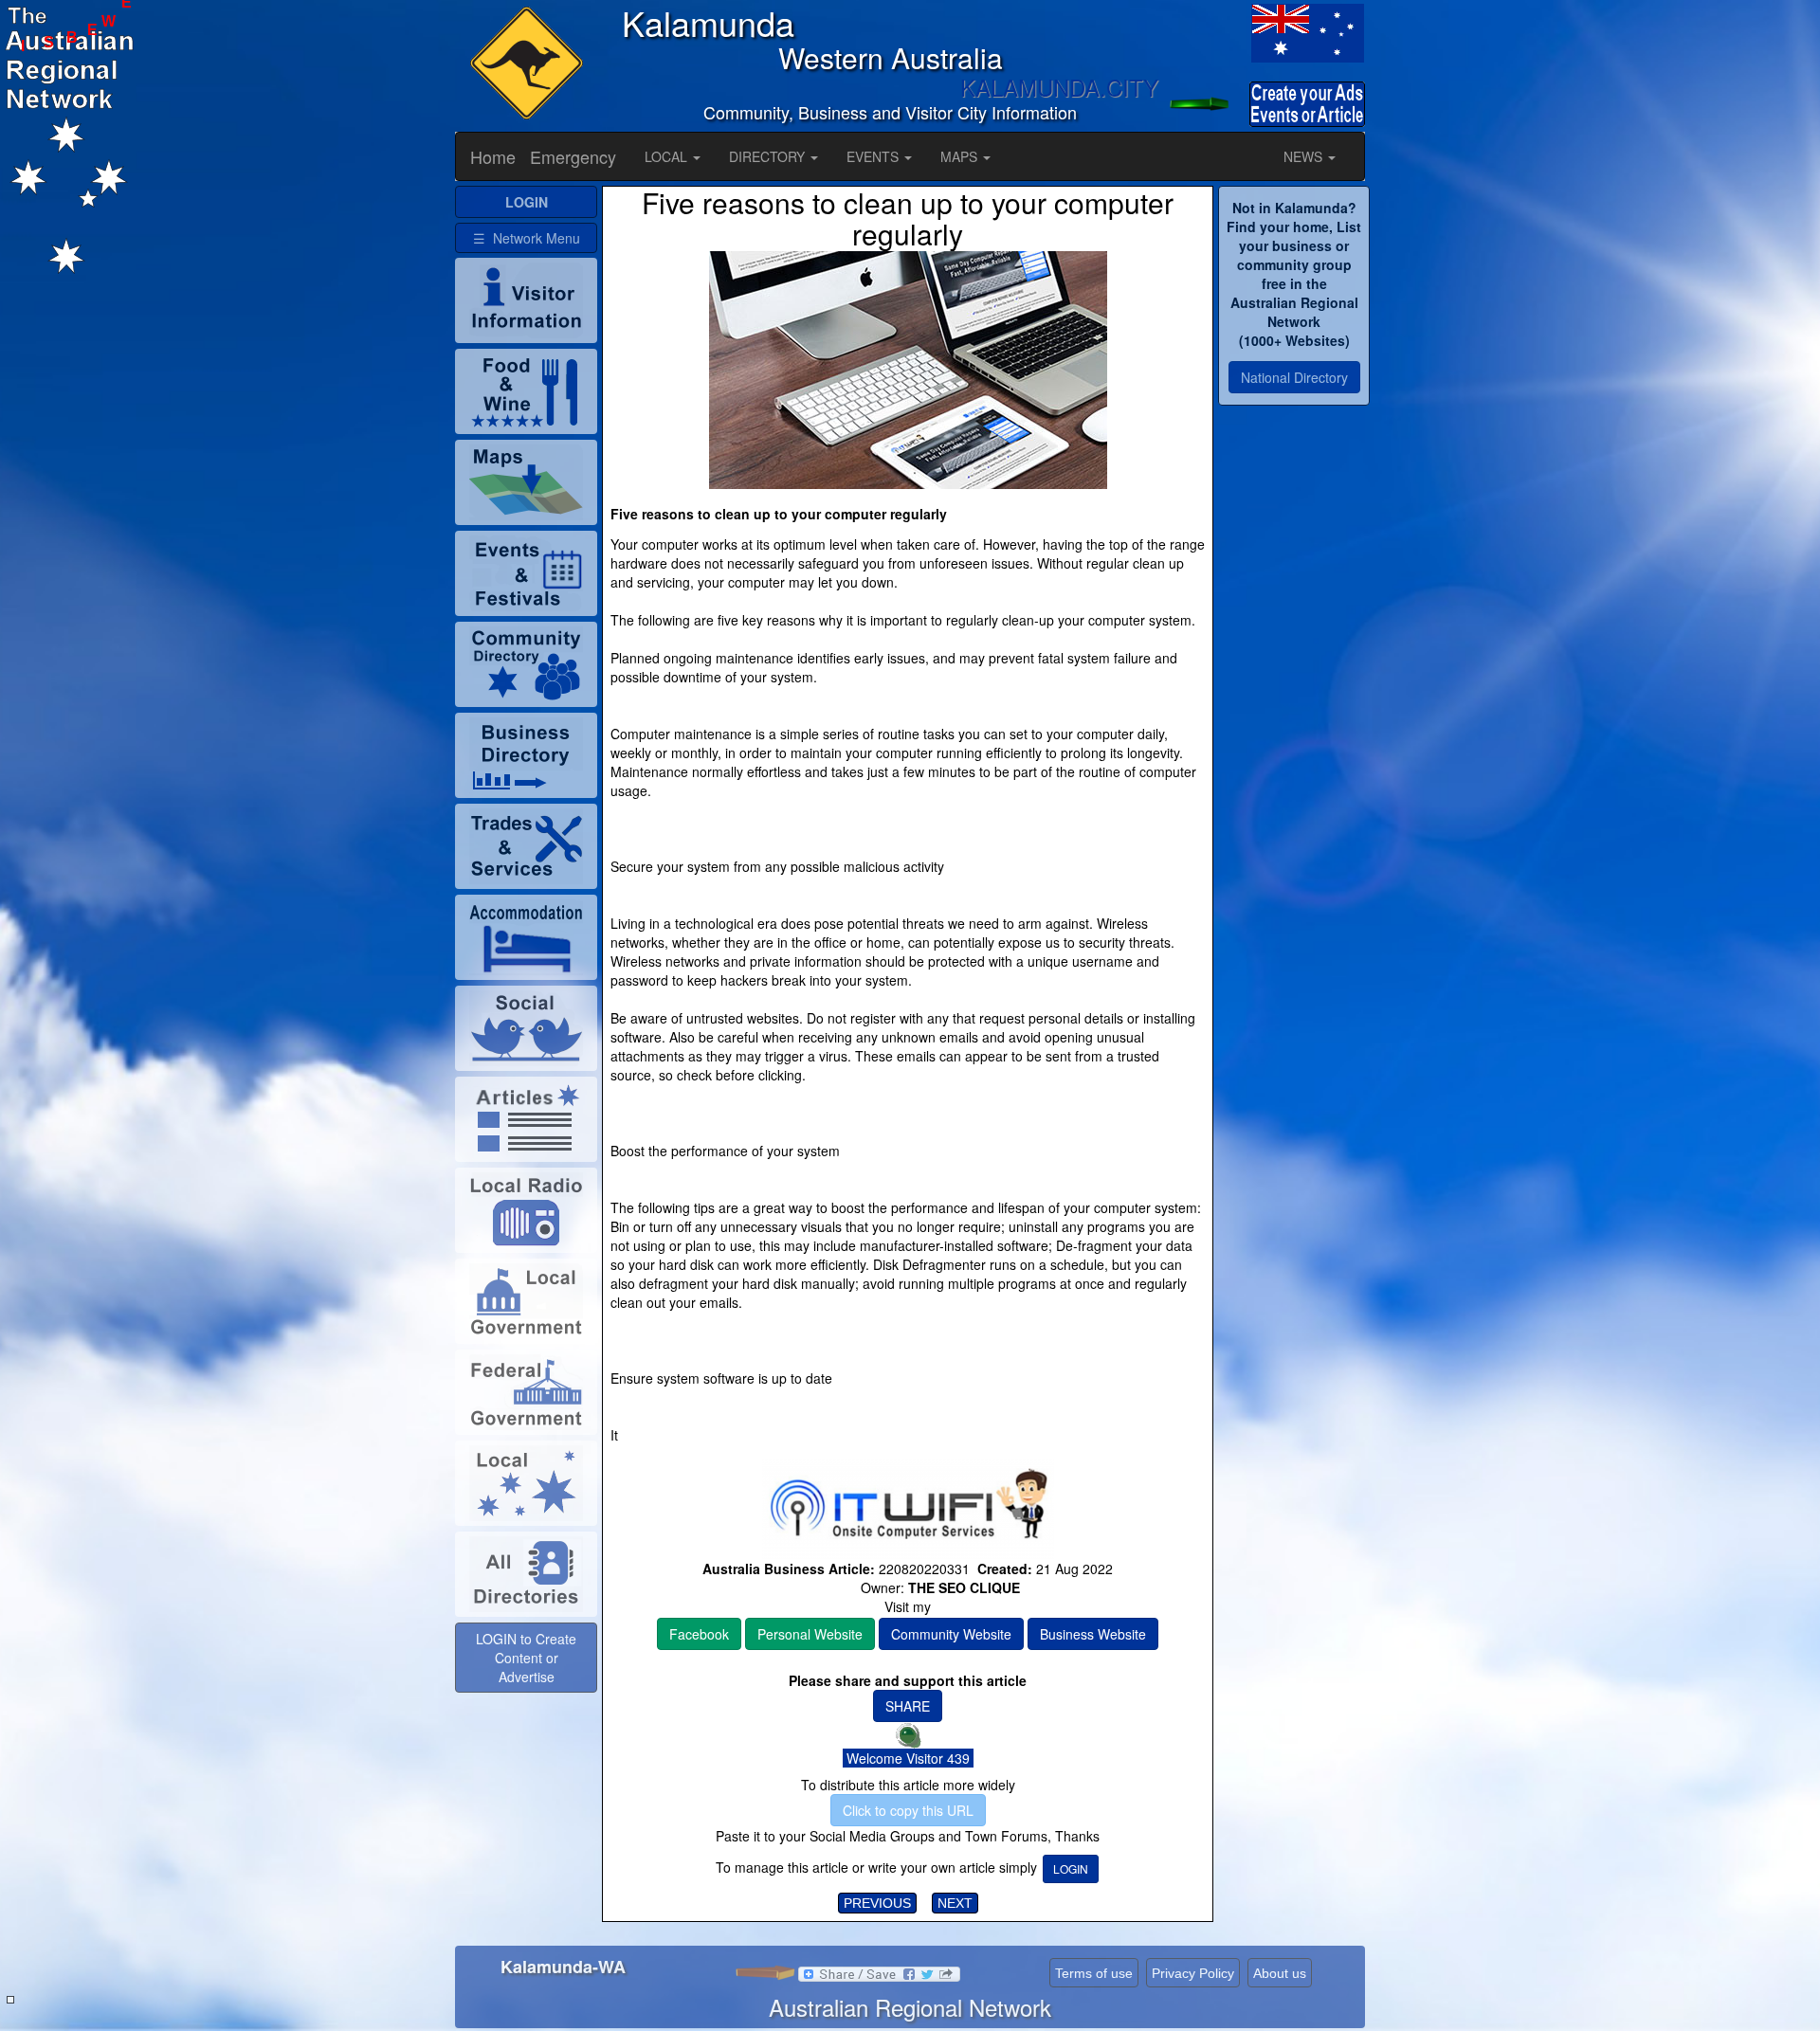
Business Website (1093, 1634)
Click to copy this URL (908, 1810)
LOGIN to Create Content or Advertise (526, 1658)
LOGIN (1071, 1868)
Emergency (573, 156)
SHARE (908, 1706)
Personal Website (810, 1634)
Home (493, 156)
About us (1280, 1973)
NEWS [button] (1305, 156)
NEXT (955, 1903)
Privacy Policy (1193, 1973)
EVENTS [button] (874, 156)
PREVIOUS (877, 1903)
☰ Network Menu (527, 238)
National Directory (1294, 377)
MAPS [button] (961, 156)
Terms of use (1094, 1973)
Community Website (951, 1634)
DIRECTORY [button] (769, 156)
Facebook (699, 1634)
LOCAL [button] (668, 156)
